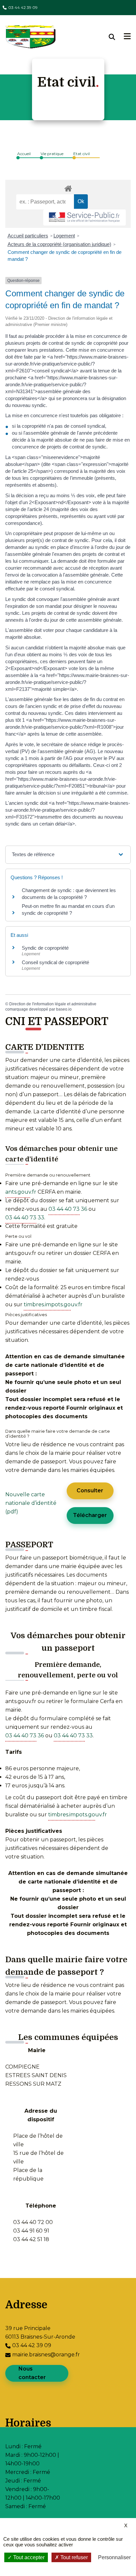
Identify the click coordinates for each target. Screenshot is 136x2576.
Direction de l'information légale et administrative (53, 1004)
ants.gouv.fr (21, 1192)
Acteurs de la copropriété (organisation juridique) (59, 244)
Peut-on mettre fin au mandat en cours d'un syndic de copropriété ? (68, 909)
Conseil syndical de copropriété (55, 962)
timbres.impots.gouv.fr (53, 1304)
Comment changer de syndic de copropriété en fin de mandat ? (65, 256)
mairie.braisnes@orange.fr (46, 2355)
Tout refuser (73, 2557)
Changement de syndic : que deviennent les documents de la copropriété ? (69, 894)
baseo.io (64, 1009)
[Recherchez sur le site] (117, 37)
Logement (64, 236)
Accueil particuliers (28, 236)
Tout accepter (28, 2557)
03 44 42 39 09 (23, 7)
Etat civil (82, 154)
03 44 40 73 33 (25, 1218)
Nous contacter (32, 2373)
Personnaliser (114, 2557)
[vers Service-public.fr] (85, 217)
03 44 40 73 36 (68, 1209)
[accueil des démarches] (68, 187)
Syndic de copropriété (45, 948)
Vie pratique (52, 154)
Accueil (24, 154)
